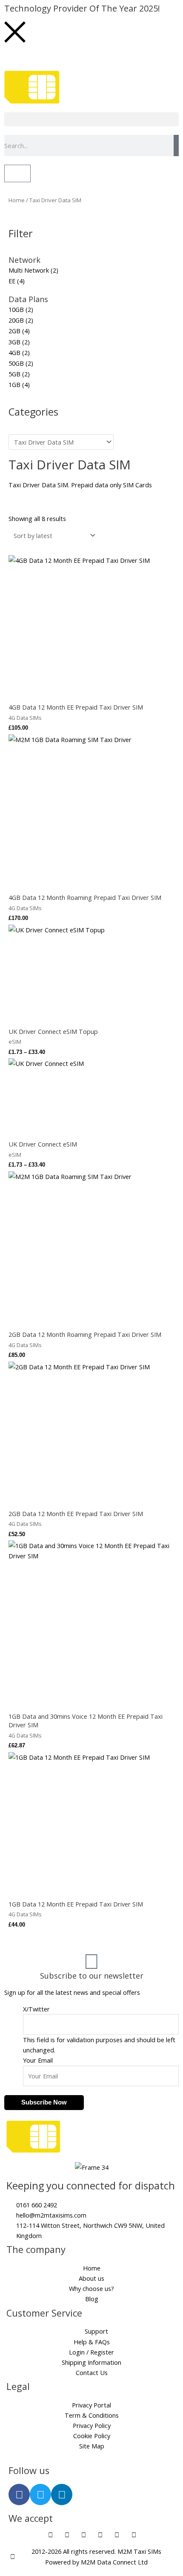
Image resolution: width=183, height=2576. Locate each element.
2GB (14, 331)
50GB (16, 363)
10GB (16, 309)
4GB (14, 352)
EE (12, 281)
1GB (14, 384)
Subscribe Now (44, 2102)
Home (17, 200)
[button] (91, 119)
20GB (16, 320)
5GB (14, 374)
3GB (14, 342)
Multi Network (29, 270)
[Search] (176, 146)
